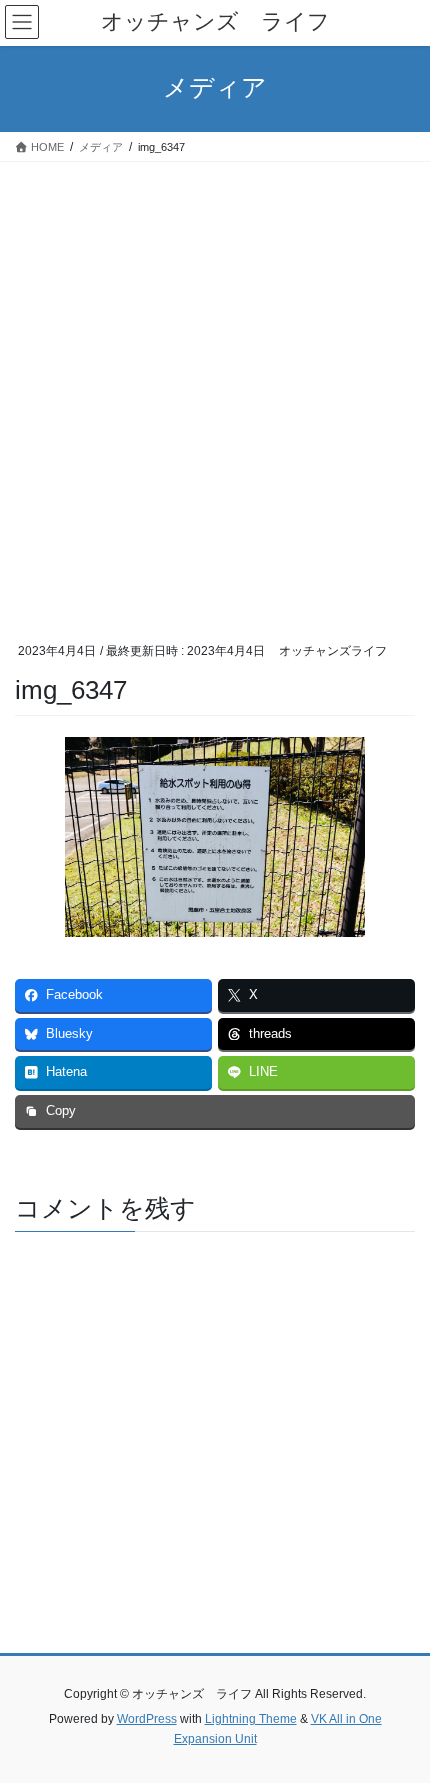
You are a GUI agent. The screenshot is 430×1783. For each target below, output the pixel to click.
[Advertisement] (215, 387)
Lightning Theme (251, 1719)
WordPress (147, 1719)
